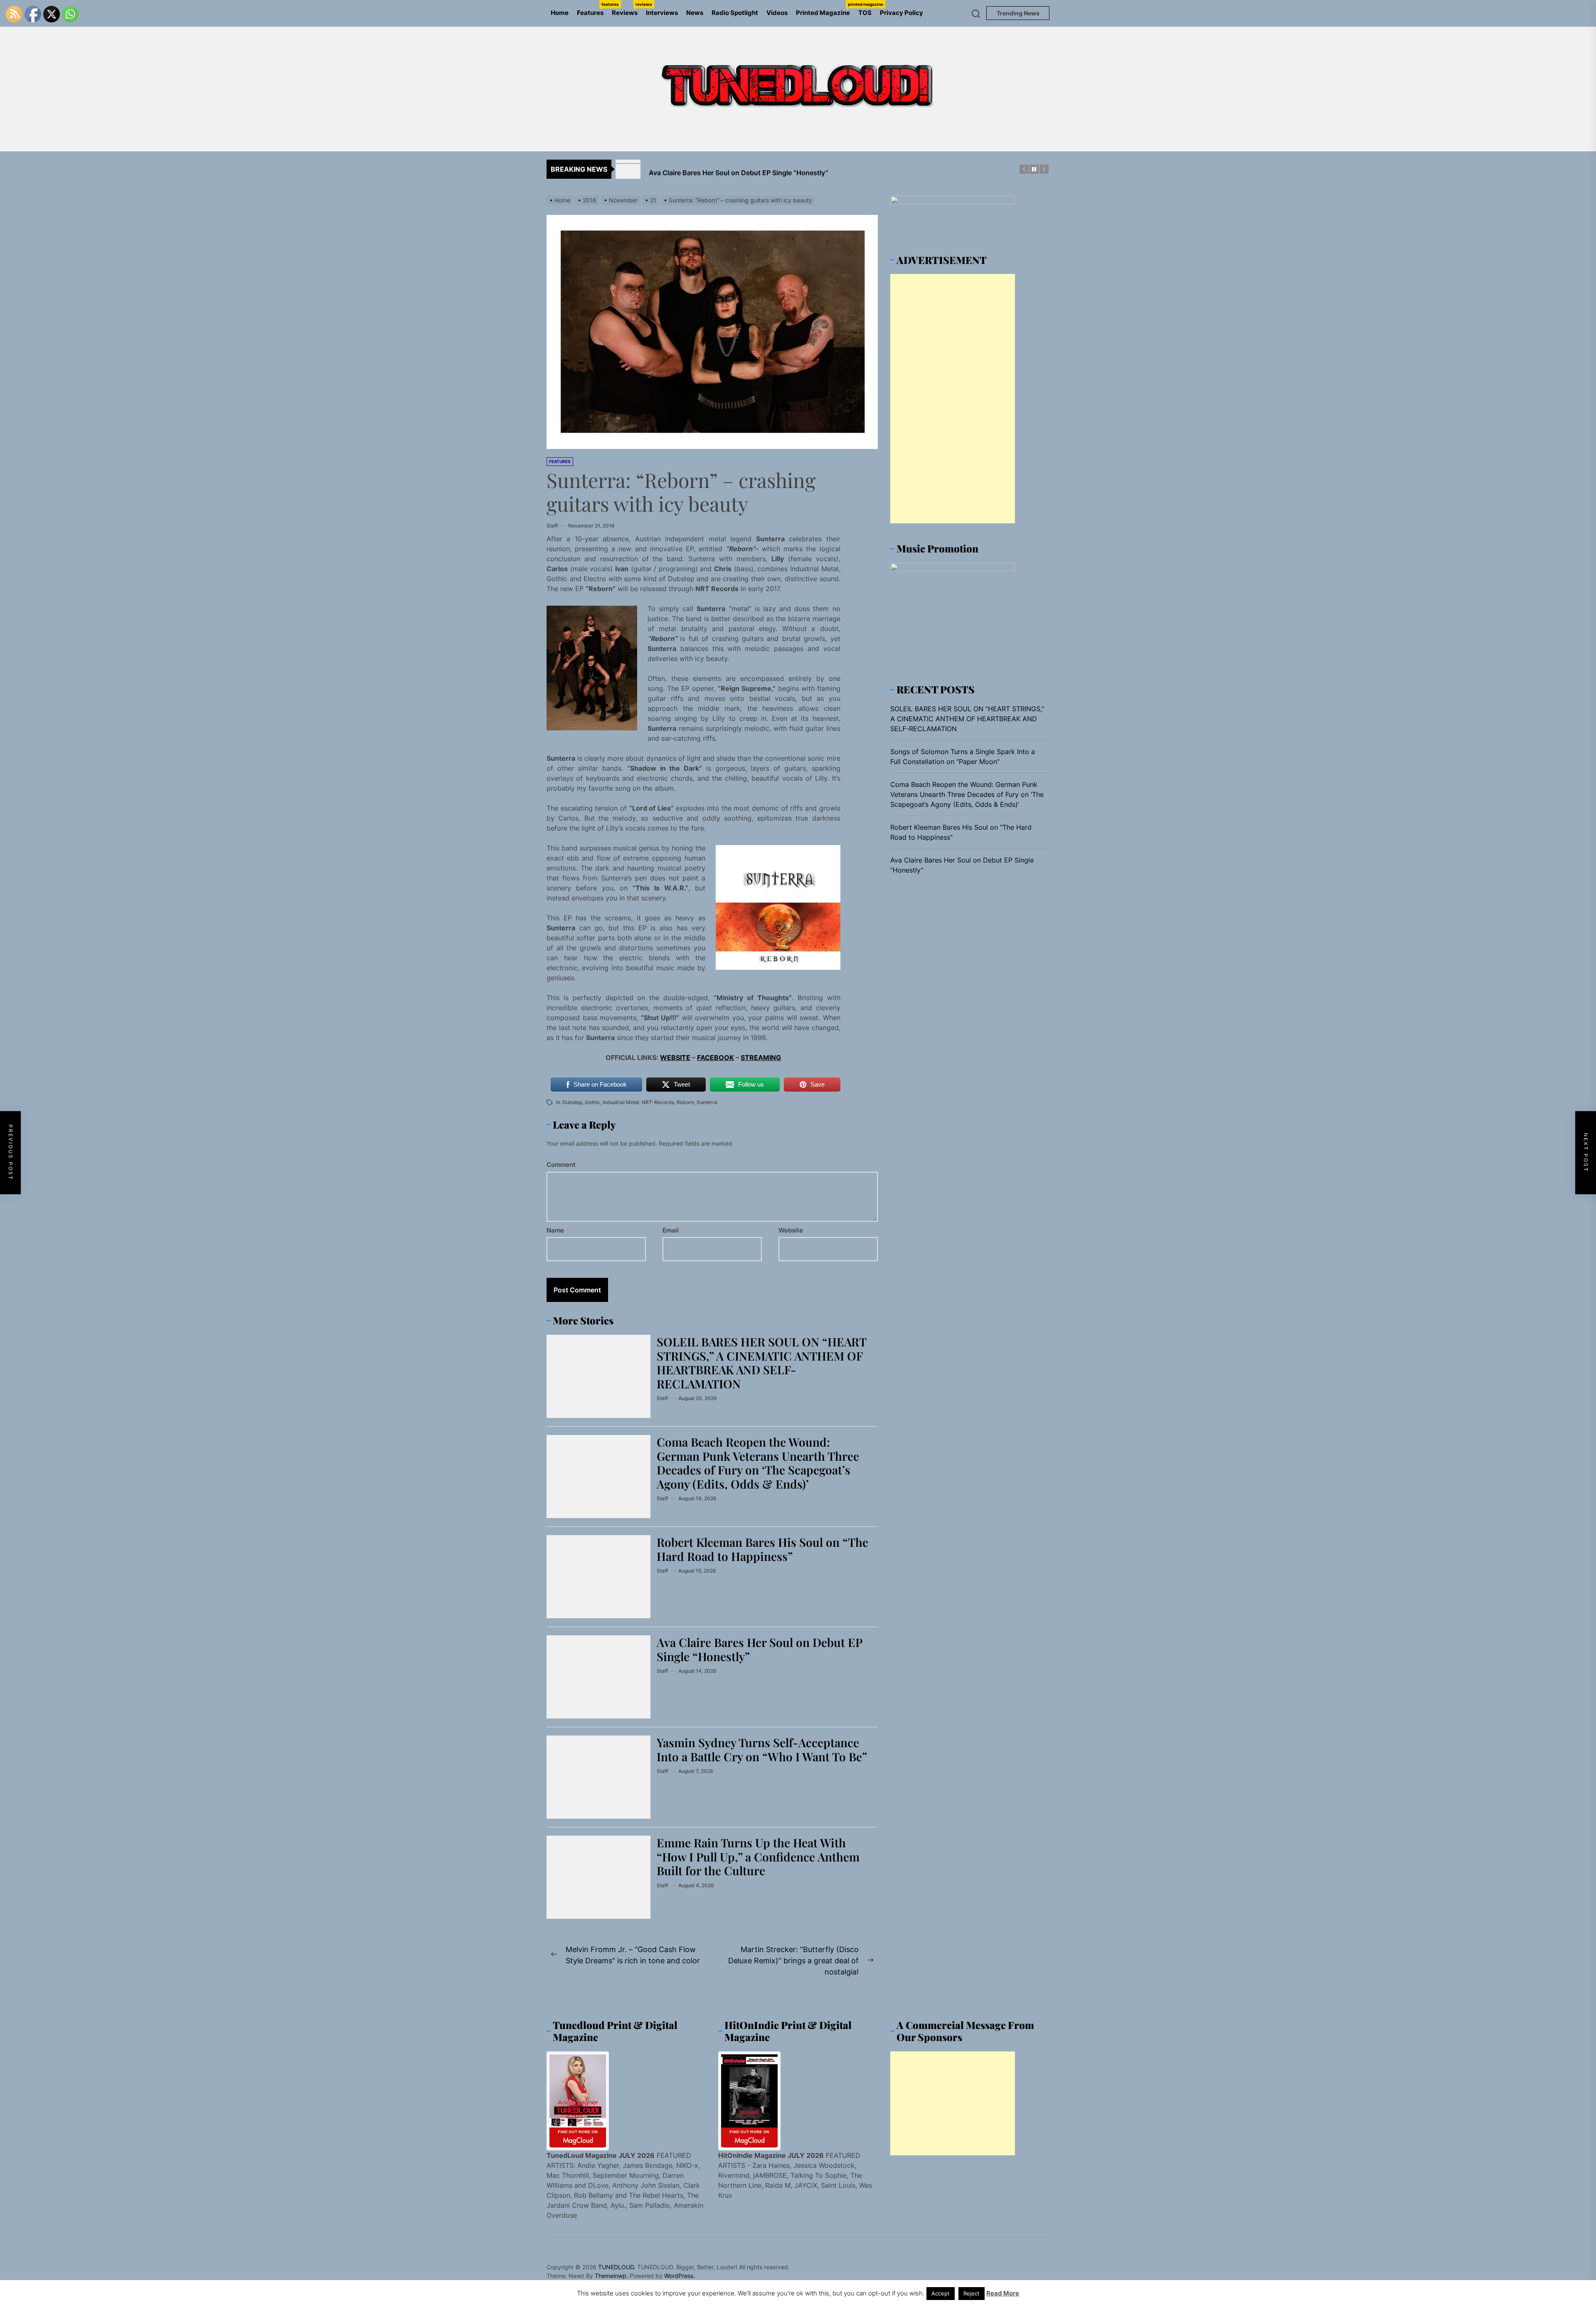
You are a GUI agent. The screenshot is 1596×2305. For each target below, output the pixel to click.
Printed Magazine (825, 9)
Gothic (592, 1102)
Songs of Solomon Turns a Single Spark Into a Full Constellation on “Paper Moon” (963, 757)
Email (673, 1230)
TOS (865, 13)
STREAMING (761, 1058)
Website (791, 1230)
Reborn (685, 1102)
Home (560, 13)
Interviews (662, 13)
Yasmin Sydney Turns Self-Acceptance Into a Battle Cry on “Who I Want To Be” (762, 1749)
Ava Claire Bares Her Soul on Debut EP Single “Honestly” (760, 1649)
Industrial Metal (621, 1102)
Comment (564, 1165)
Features (592, 9)
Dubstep (572, 1102)
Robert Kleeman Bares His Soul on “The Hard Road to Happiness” (762, 1549)
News (695, 13)
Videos (777, 13)
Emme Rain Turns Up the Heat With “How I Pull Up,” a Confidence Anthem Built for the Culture (758, 1856)
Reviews (627, 9)
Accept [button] (941, 2293)
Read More (1003, 2293)
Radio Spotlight (735, 13)
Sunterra (707, 1102)
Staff (552, 526)
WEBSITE (675, 1058)
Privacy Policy (901, 13)
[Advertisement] (953, 399)
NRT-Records (658, 1102)
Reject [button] (972, 2293)
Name (558, 1230)
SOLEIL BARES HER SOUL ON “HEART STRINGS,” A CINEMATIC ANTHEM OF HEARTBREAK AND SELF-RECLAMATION (762, 1363)
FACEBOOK (715, 1058)
